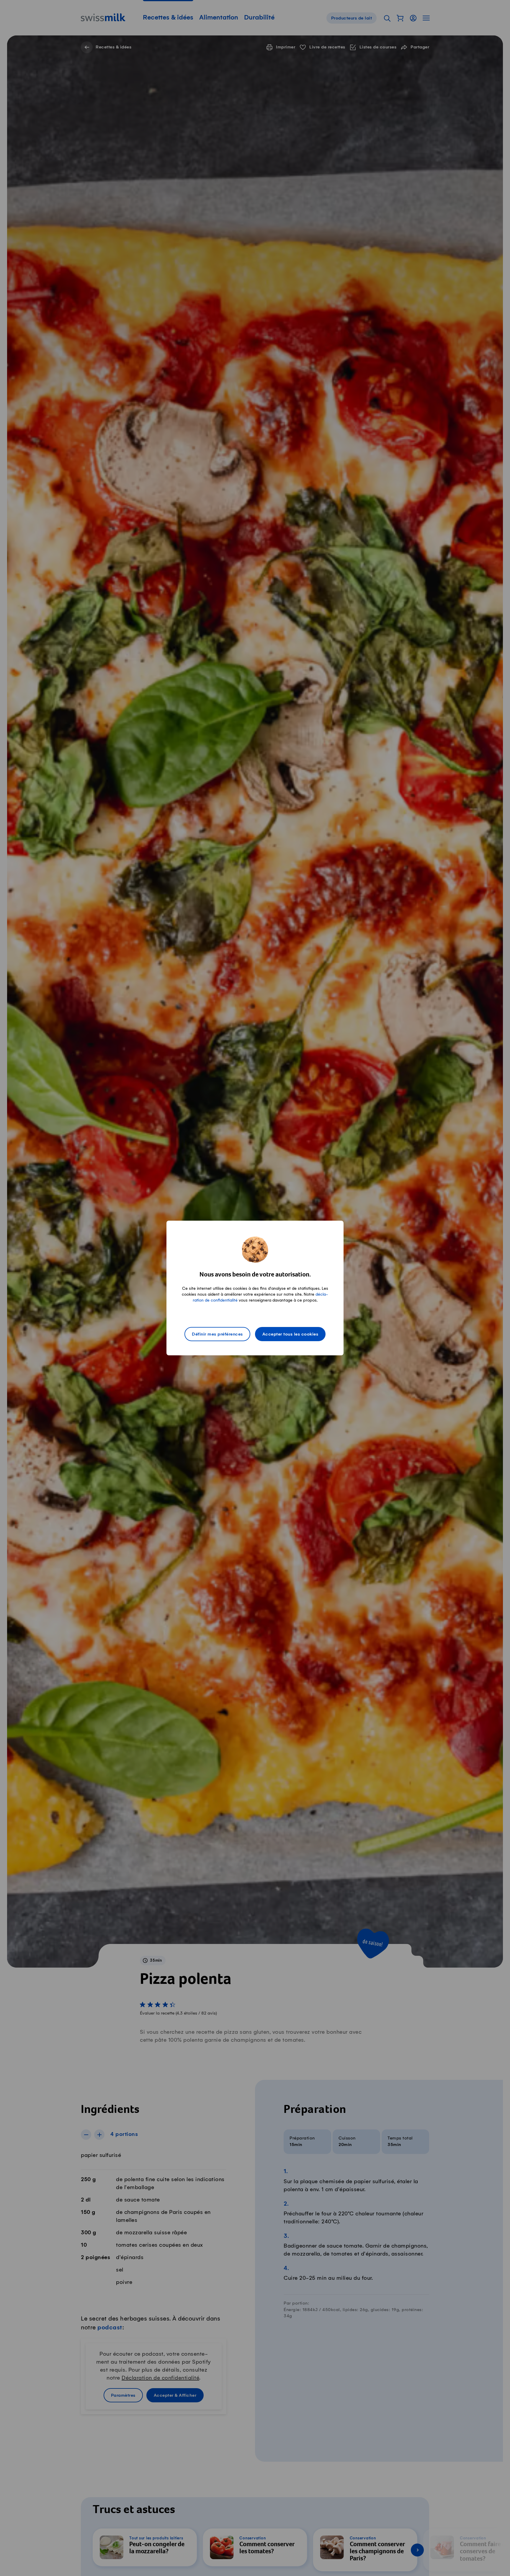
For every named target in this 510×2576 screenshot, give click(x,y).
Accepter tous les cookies (290, 1334)
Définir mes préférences (217, 1334)
